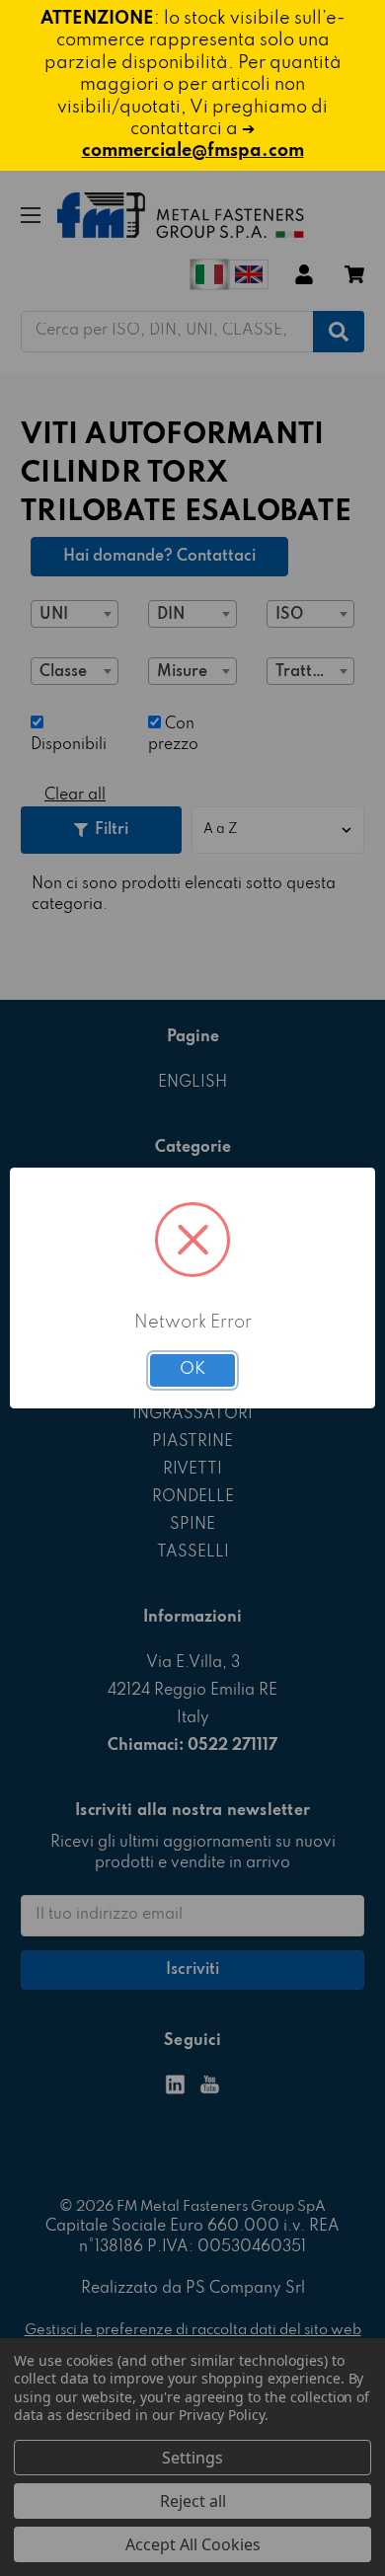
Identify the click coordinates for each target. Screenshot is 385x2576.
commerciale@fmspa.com (193, 151)
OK (192, 1369)
